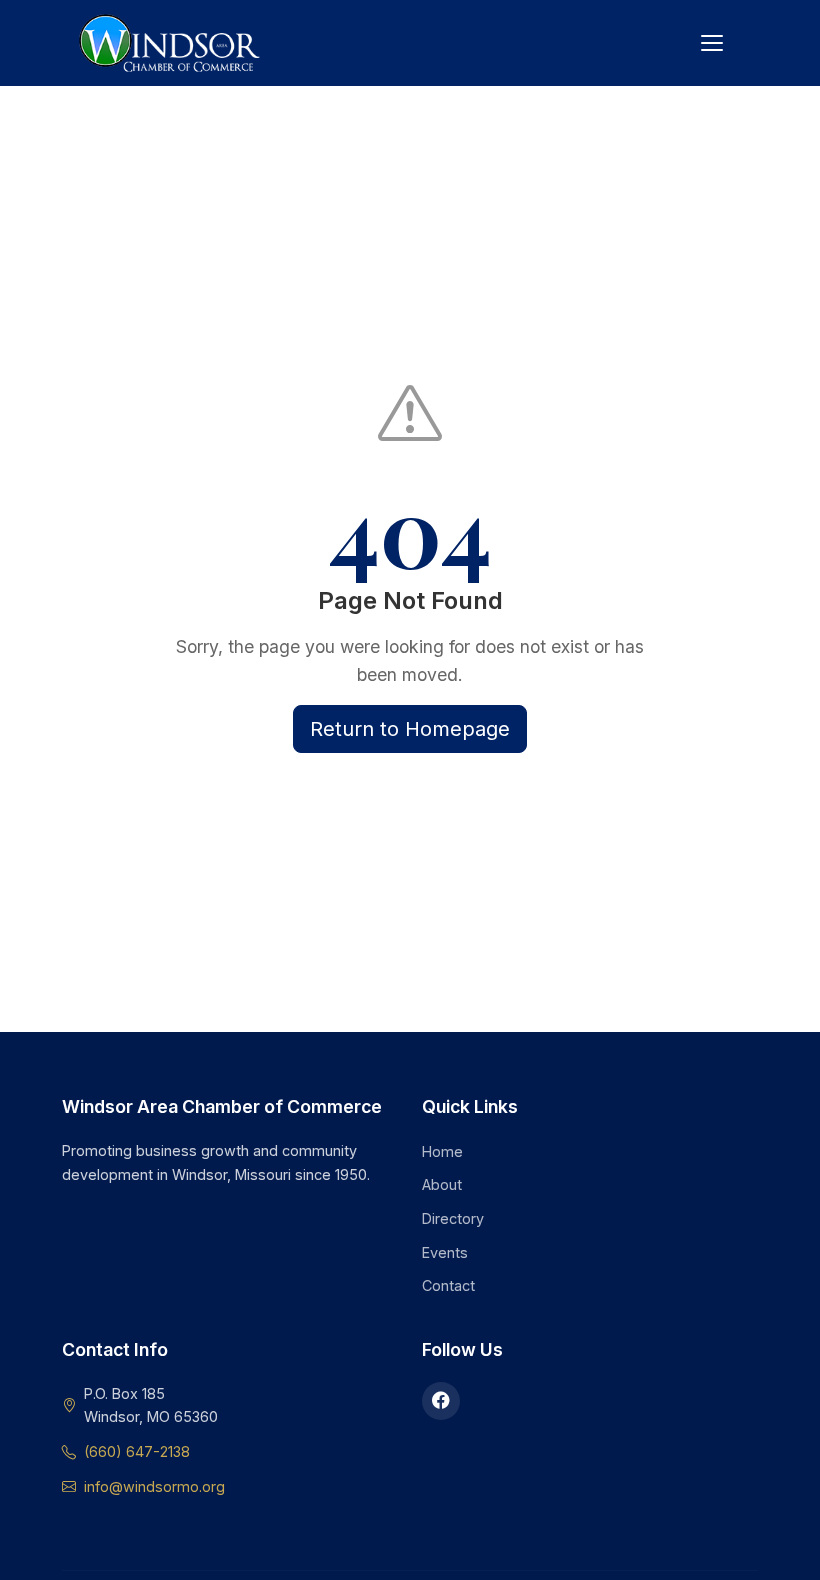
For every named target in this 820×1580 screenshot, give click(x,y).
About (442, 1184)
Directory (453, 1218)
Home (442, 1151)
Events (445, 1252)
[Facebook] (441, 1401)
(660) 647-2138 (137, 1451)
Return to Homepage (410, 729)
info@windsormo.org (154, 1486)
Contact (448, 1285)
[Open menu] (712, 43)
